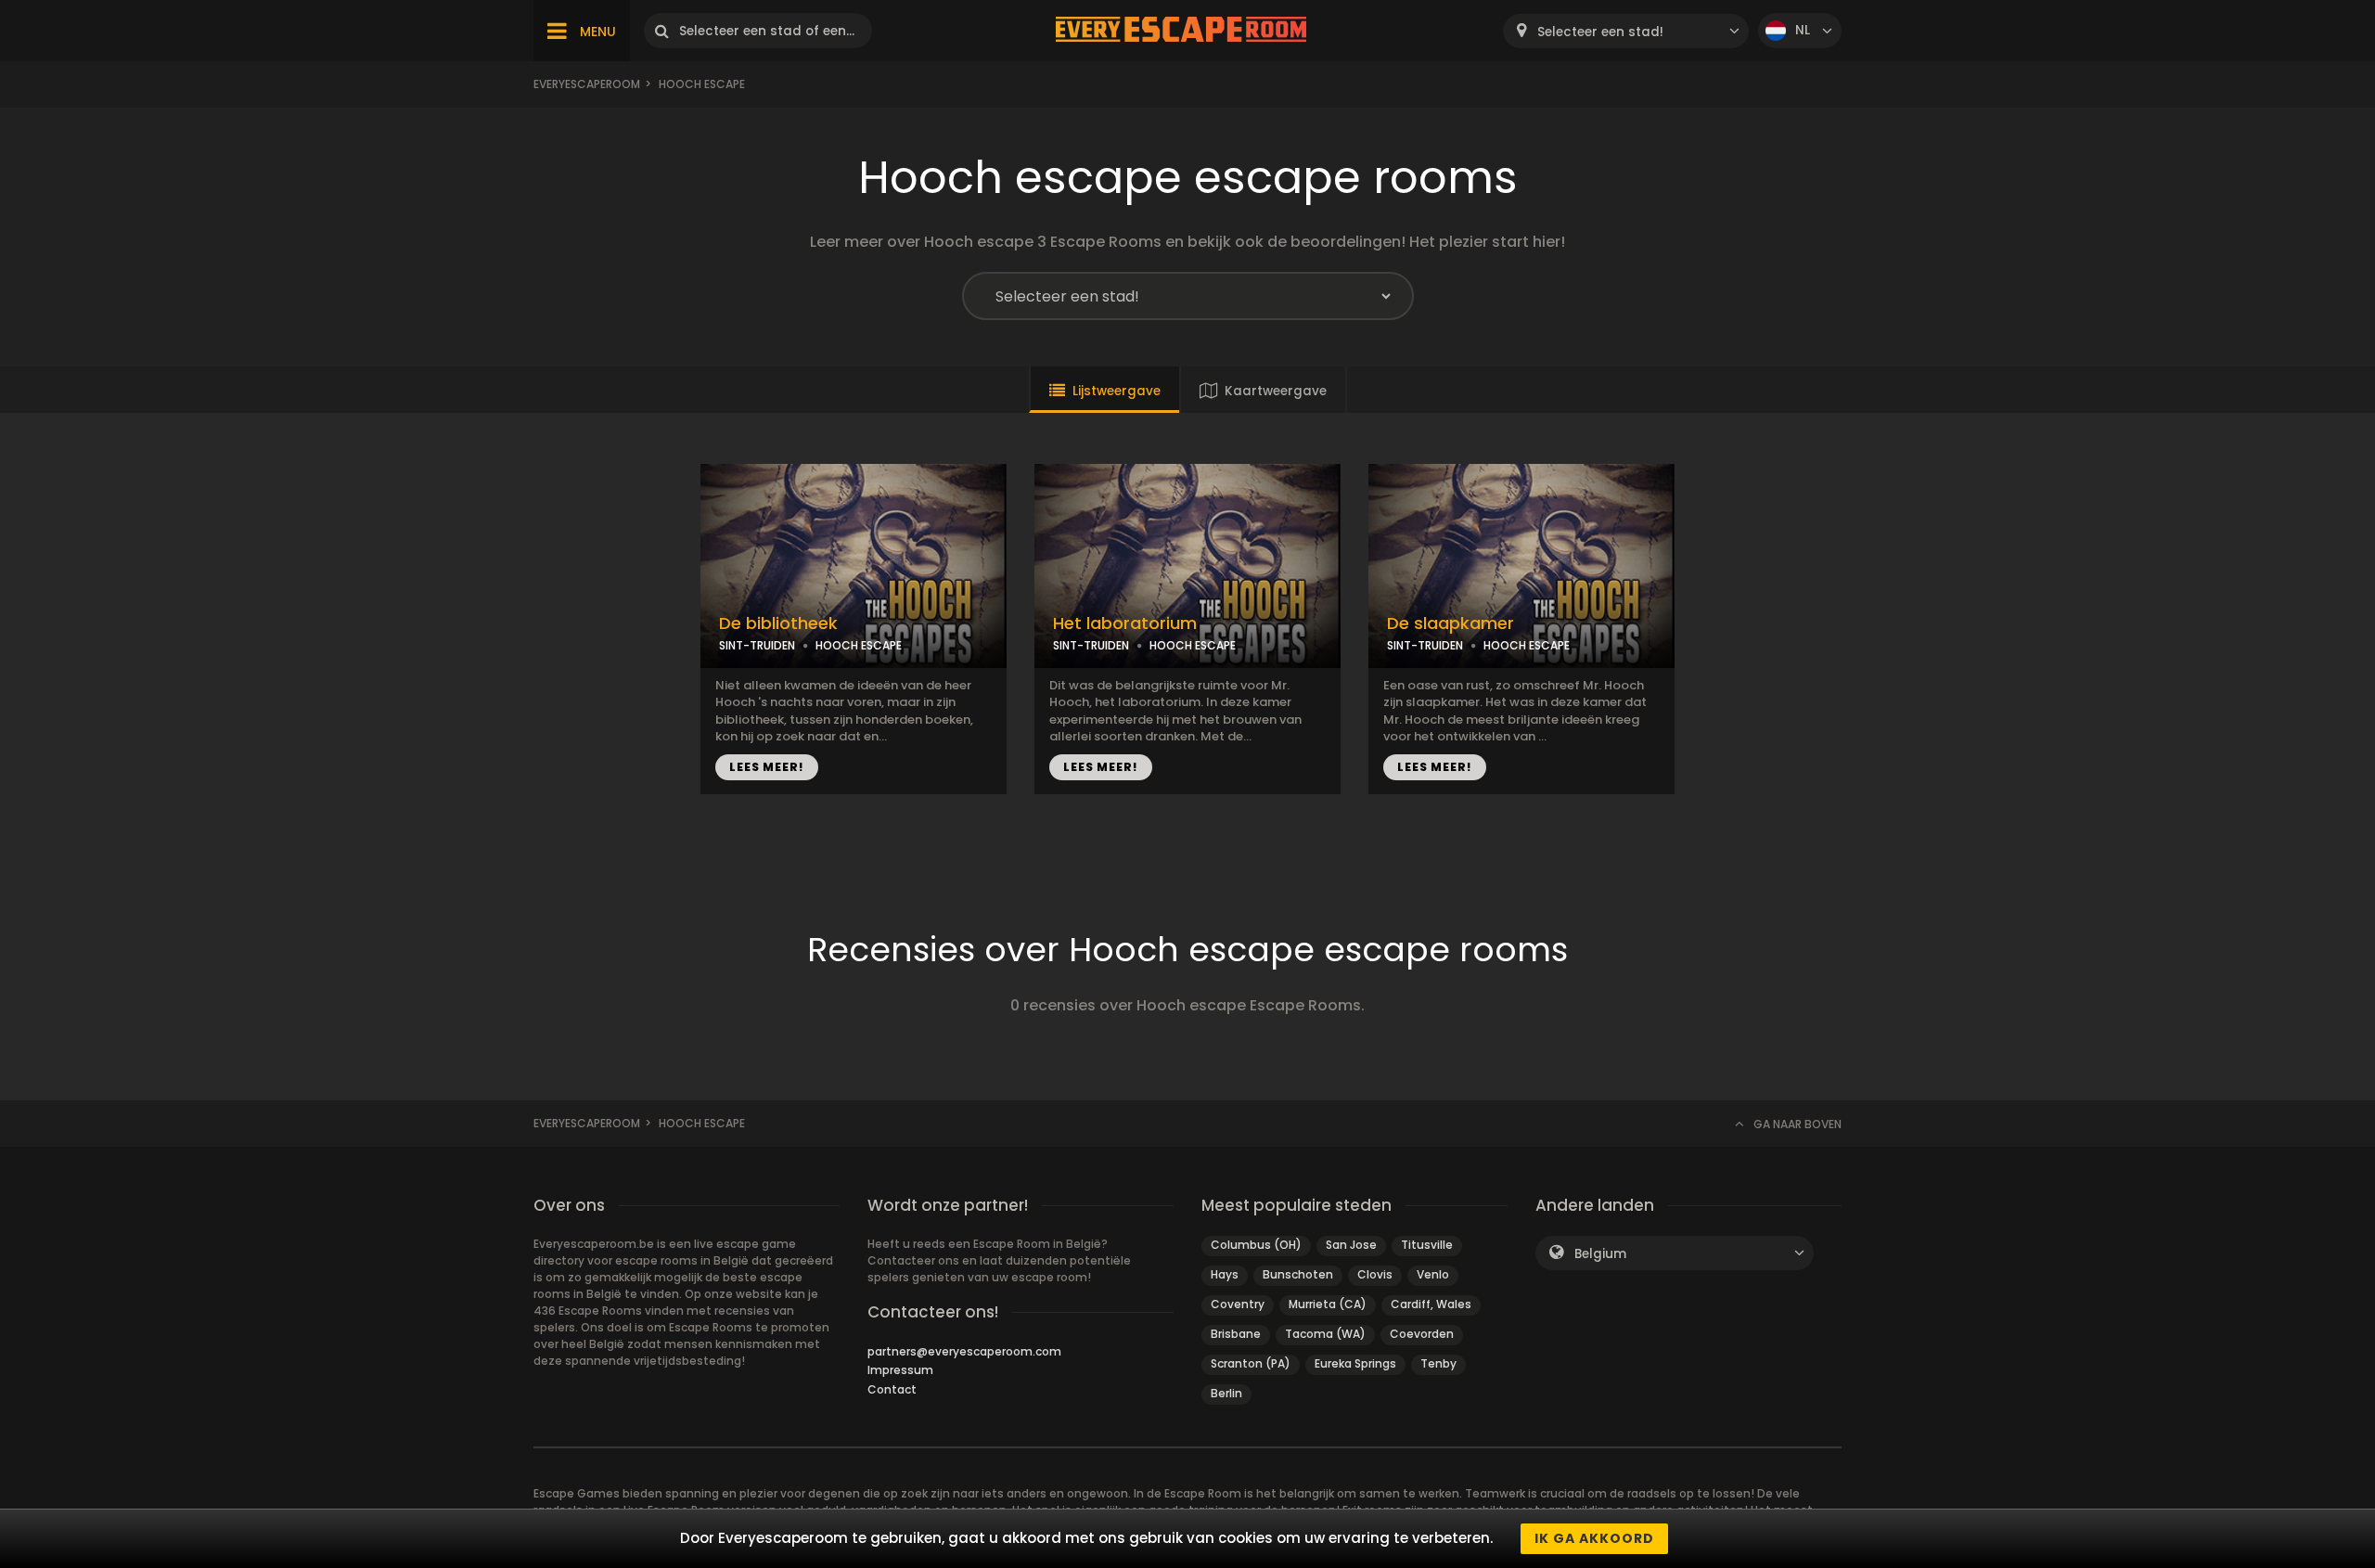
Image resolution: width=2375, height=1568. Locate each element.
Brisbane (1236, 1334)
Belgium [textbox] (1600, 1254)
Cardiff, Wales (1431, 1304)
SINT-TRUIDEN (757, 645)
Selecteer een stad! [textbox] (1600, 32)
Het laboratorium (1125, 623)
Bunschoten (1298, 1274)
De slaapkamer (1451, 623)
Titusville (1427, 1245)
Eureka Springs (1355, 1363)
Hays (1225, 1274)
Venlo (1433, 1274)
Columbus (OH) (1256, 1245)
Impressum (900, 1370)
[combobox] (1626, 31)
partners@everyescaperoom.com (964, 1351)
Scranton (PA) (1251, 1363)
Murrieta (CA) (1328, 1304)
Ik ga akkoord (1594, 1538)
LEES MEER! (767, 767)
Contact (892, 1389)
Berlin (1226, 1393)
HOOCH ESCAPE (859, 645)
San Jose (1351, 1245)
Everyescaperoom (587, 84)
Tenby (1438, 1363)
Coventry (1238, 1304)
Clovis (1375, 1274)
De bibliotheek (778, 623)
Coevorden (1422, 1334)
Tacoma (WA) (1325, 1334)
